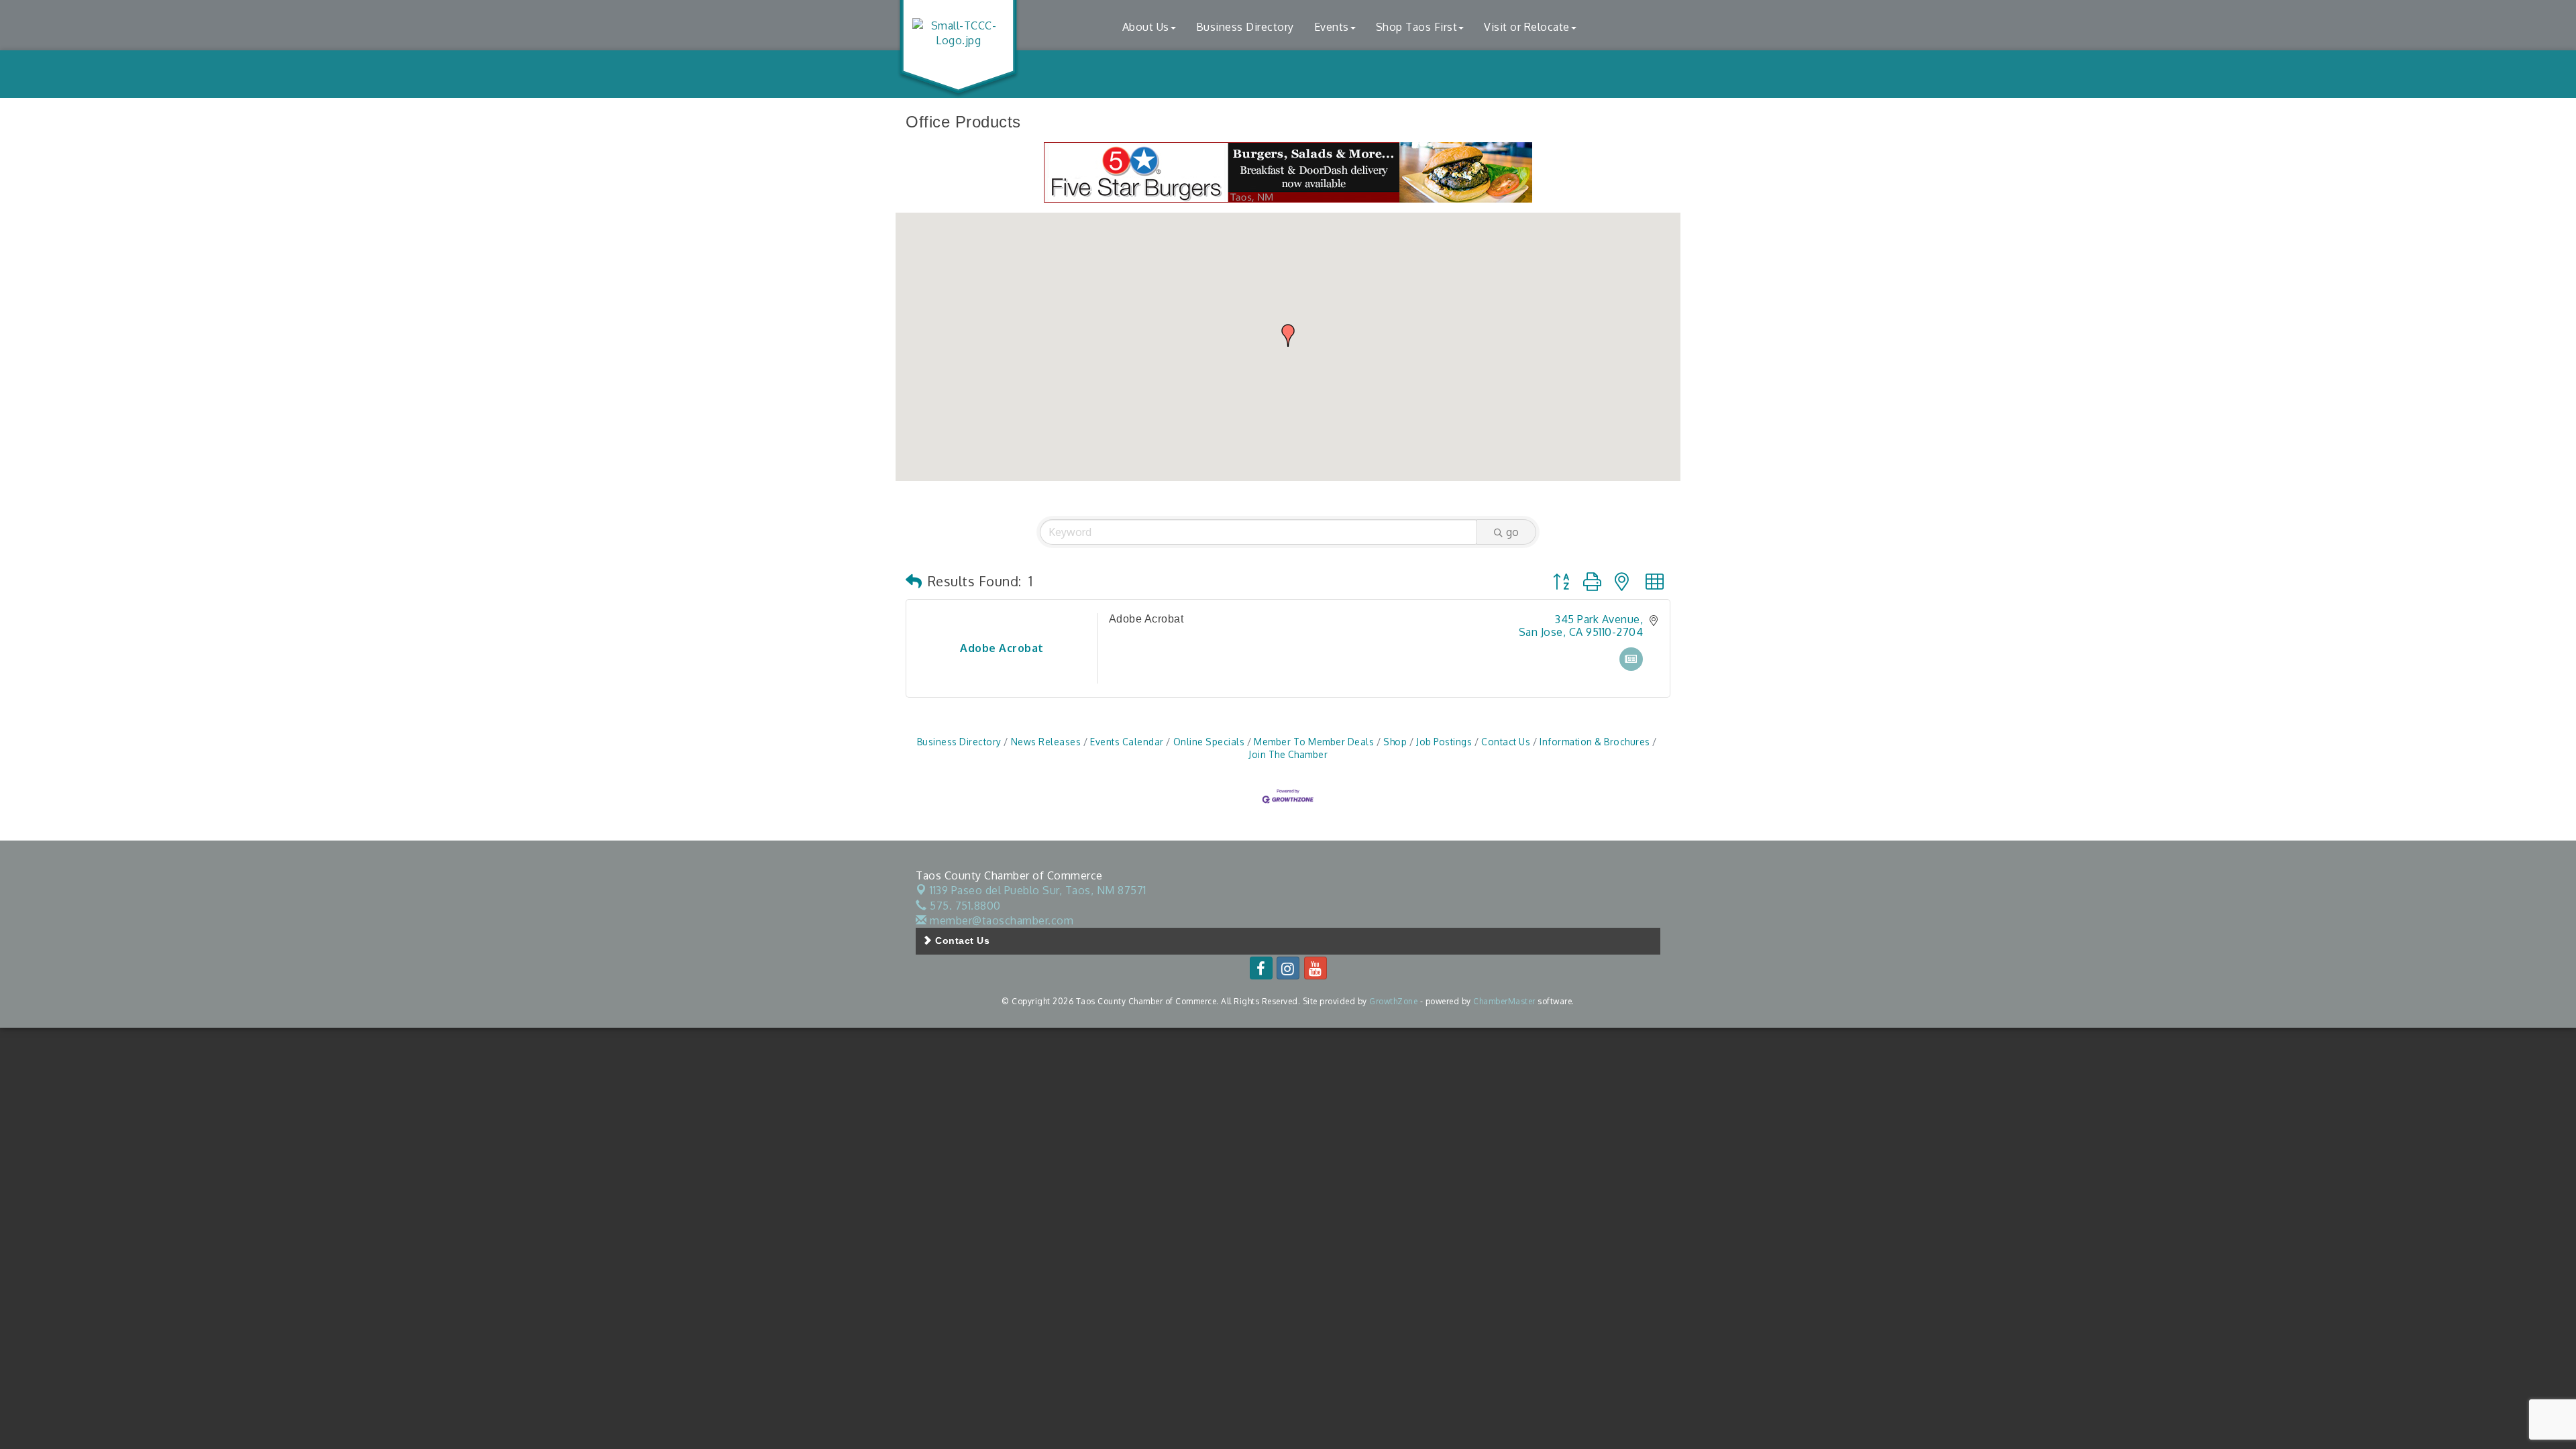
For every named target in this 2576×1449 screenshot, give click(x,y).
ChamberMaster (1504, 1001)
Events (1332, 27)
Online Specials (1209, 742)
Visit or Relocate (1527, 27)
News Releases (1046, 742)
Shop (1395, 742)
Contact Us (1506, 742)
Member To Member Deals (1314, 742)
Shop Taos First (1417, 27)
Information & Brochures (1595, 742)
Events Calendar (1127, 742)
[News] (1631, 667)
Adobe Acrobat (1146, 619)
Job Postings (1444, 742)
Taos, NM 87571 (1038, 890)
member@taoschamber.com (1000, 920)
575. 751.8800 (964, 906)
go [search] (1512, 532)
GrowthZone (1393, 1001)
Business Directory (1245, 27)
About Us (1146, 27)
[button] (1288, 335)
